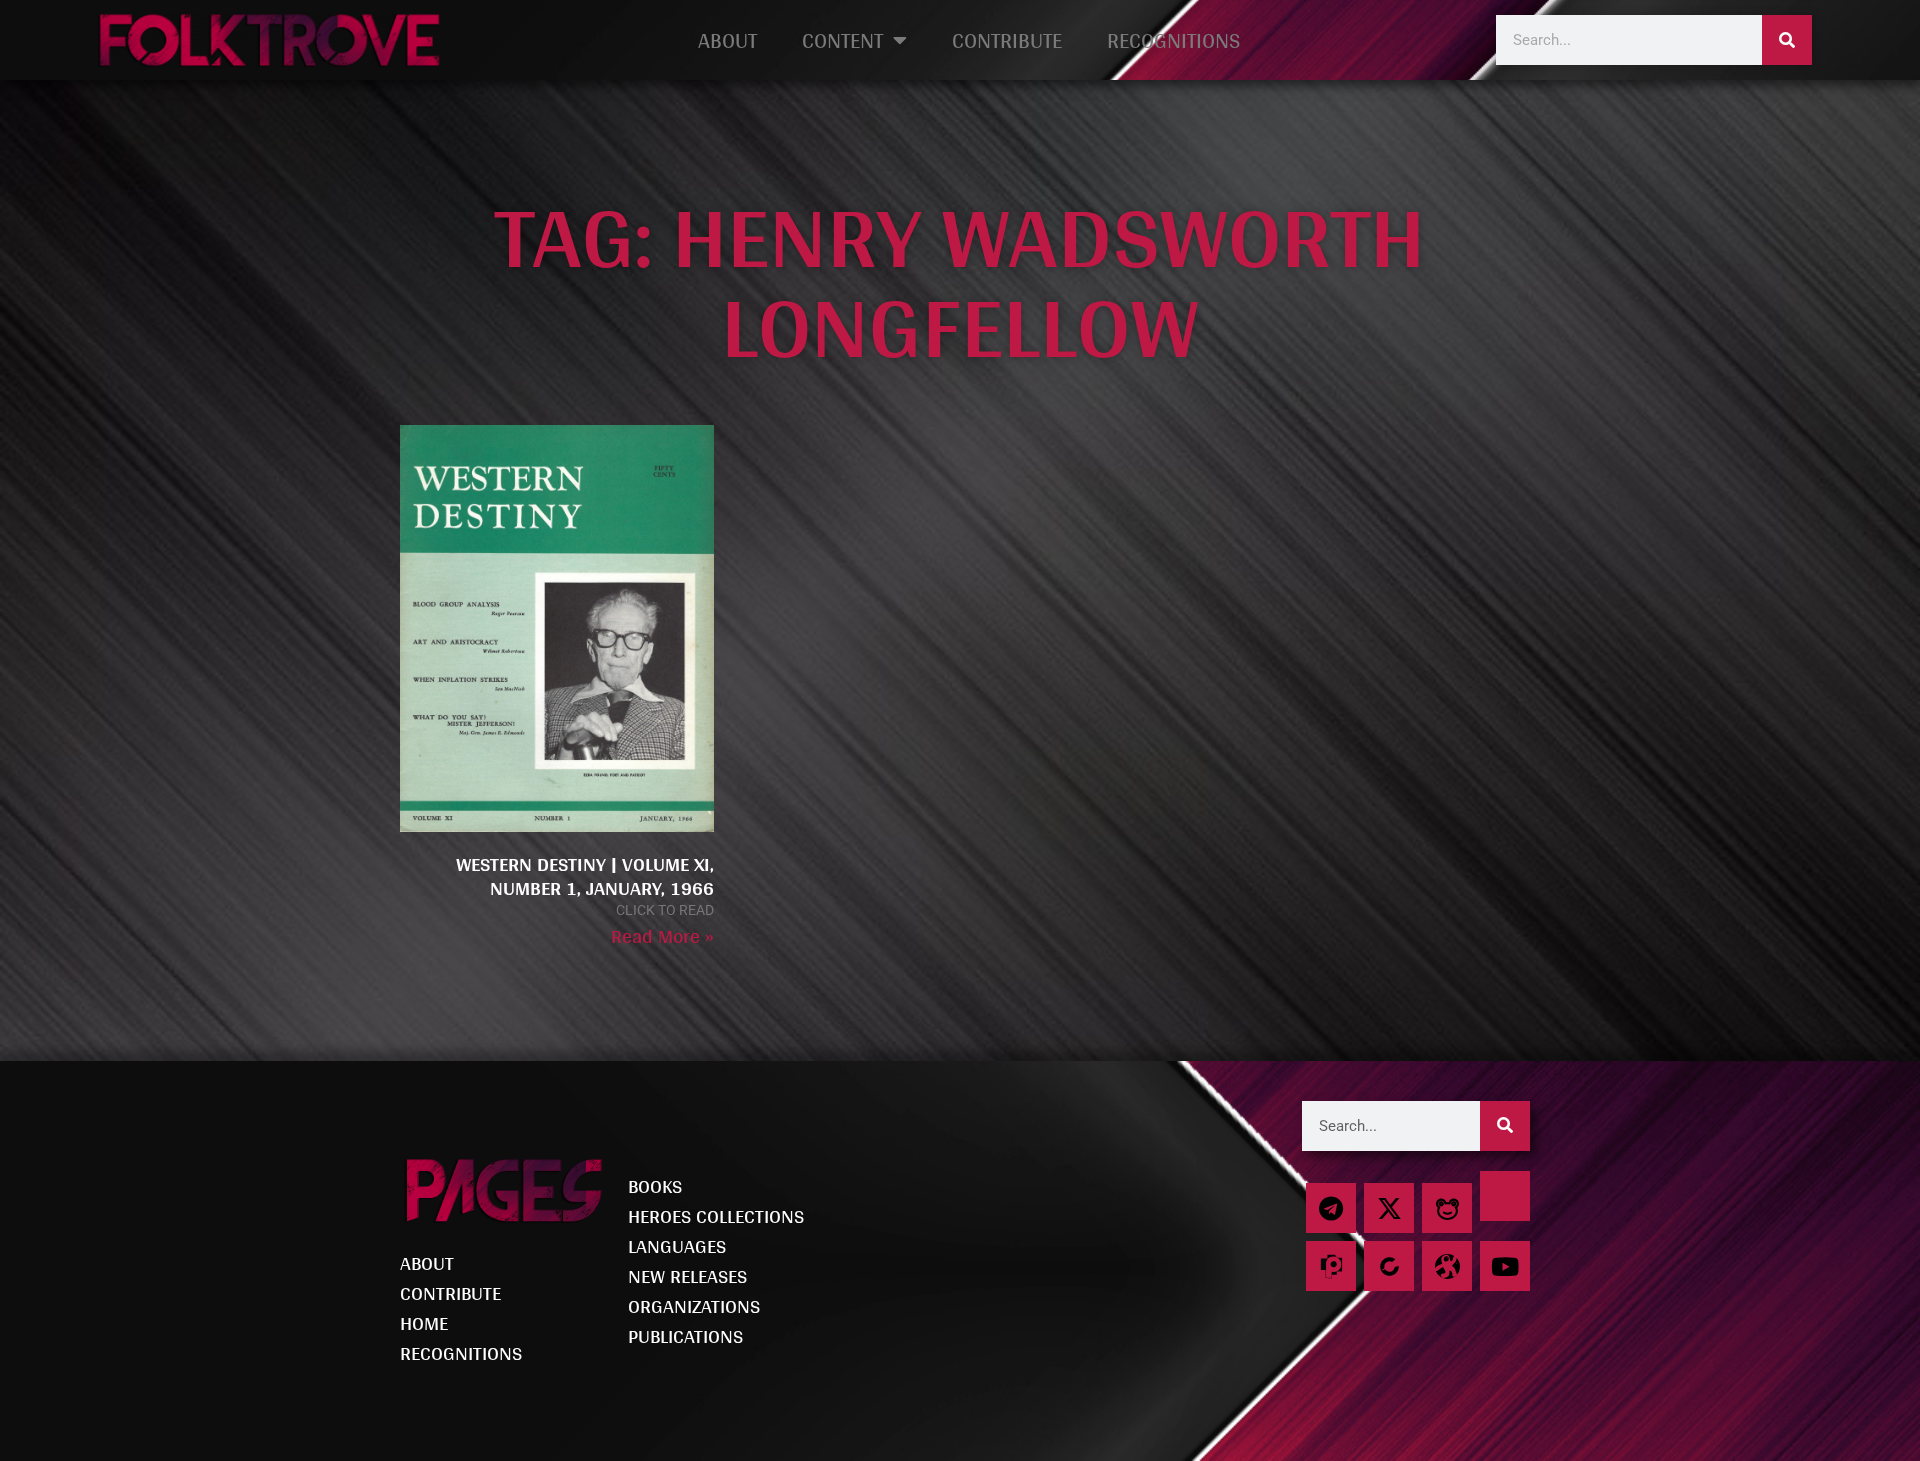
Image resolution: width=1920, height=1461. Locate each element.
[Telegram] (1331, 1208)
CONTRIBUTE (1007, 40)
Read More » (662, 936)
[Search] (1787, 40)
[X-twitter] (1389, 1208)
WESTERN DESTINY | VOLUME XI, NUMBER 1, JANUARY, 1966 (585, 876)
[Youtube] (1505, 1266)
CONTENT (842, 40)
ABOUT (727, 40)
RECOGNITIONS (1173, 40)
